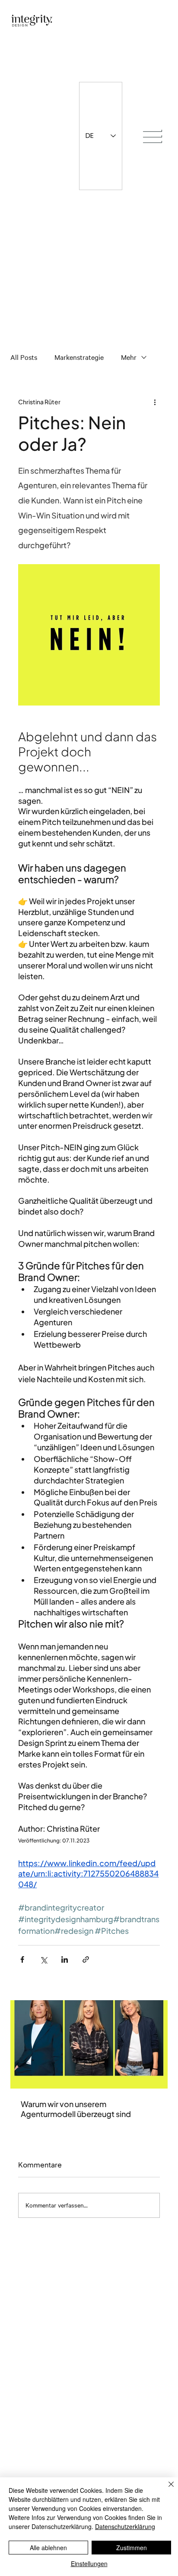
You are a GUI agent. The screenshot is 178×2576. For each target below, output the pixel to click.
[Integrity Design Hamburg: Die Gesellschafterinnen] (89, 2044)
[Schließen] (166, 2489)
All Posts (24, 357)
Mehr (129, 357)
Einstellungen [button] (89, 2564)
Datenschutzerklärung (125, 2526)
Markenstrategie (79, 357)
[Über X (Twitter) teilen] (43, 1959)
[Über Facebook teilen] (22, 1959)
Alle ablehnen (48, 2548)
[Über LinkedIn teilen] (65, 1959)
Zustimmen (132, 2548)
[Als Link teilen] (86, 1959)
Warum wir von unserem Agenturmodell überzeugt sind (76, 2109)
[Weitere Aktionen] (155, 402)
